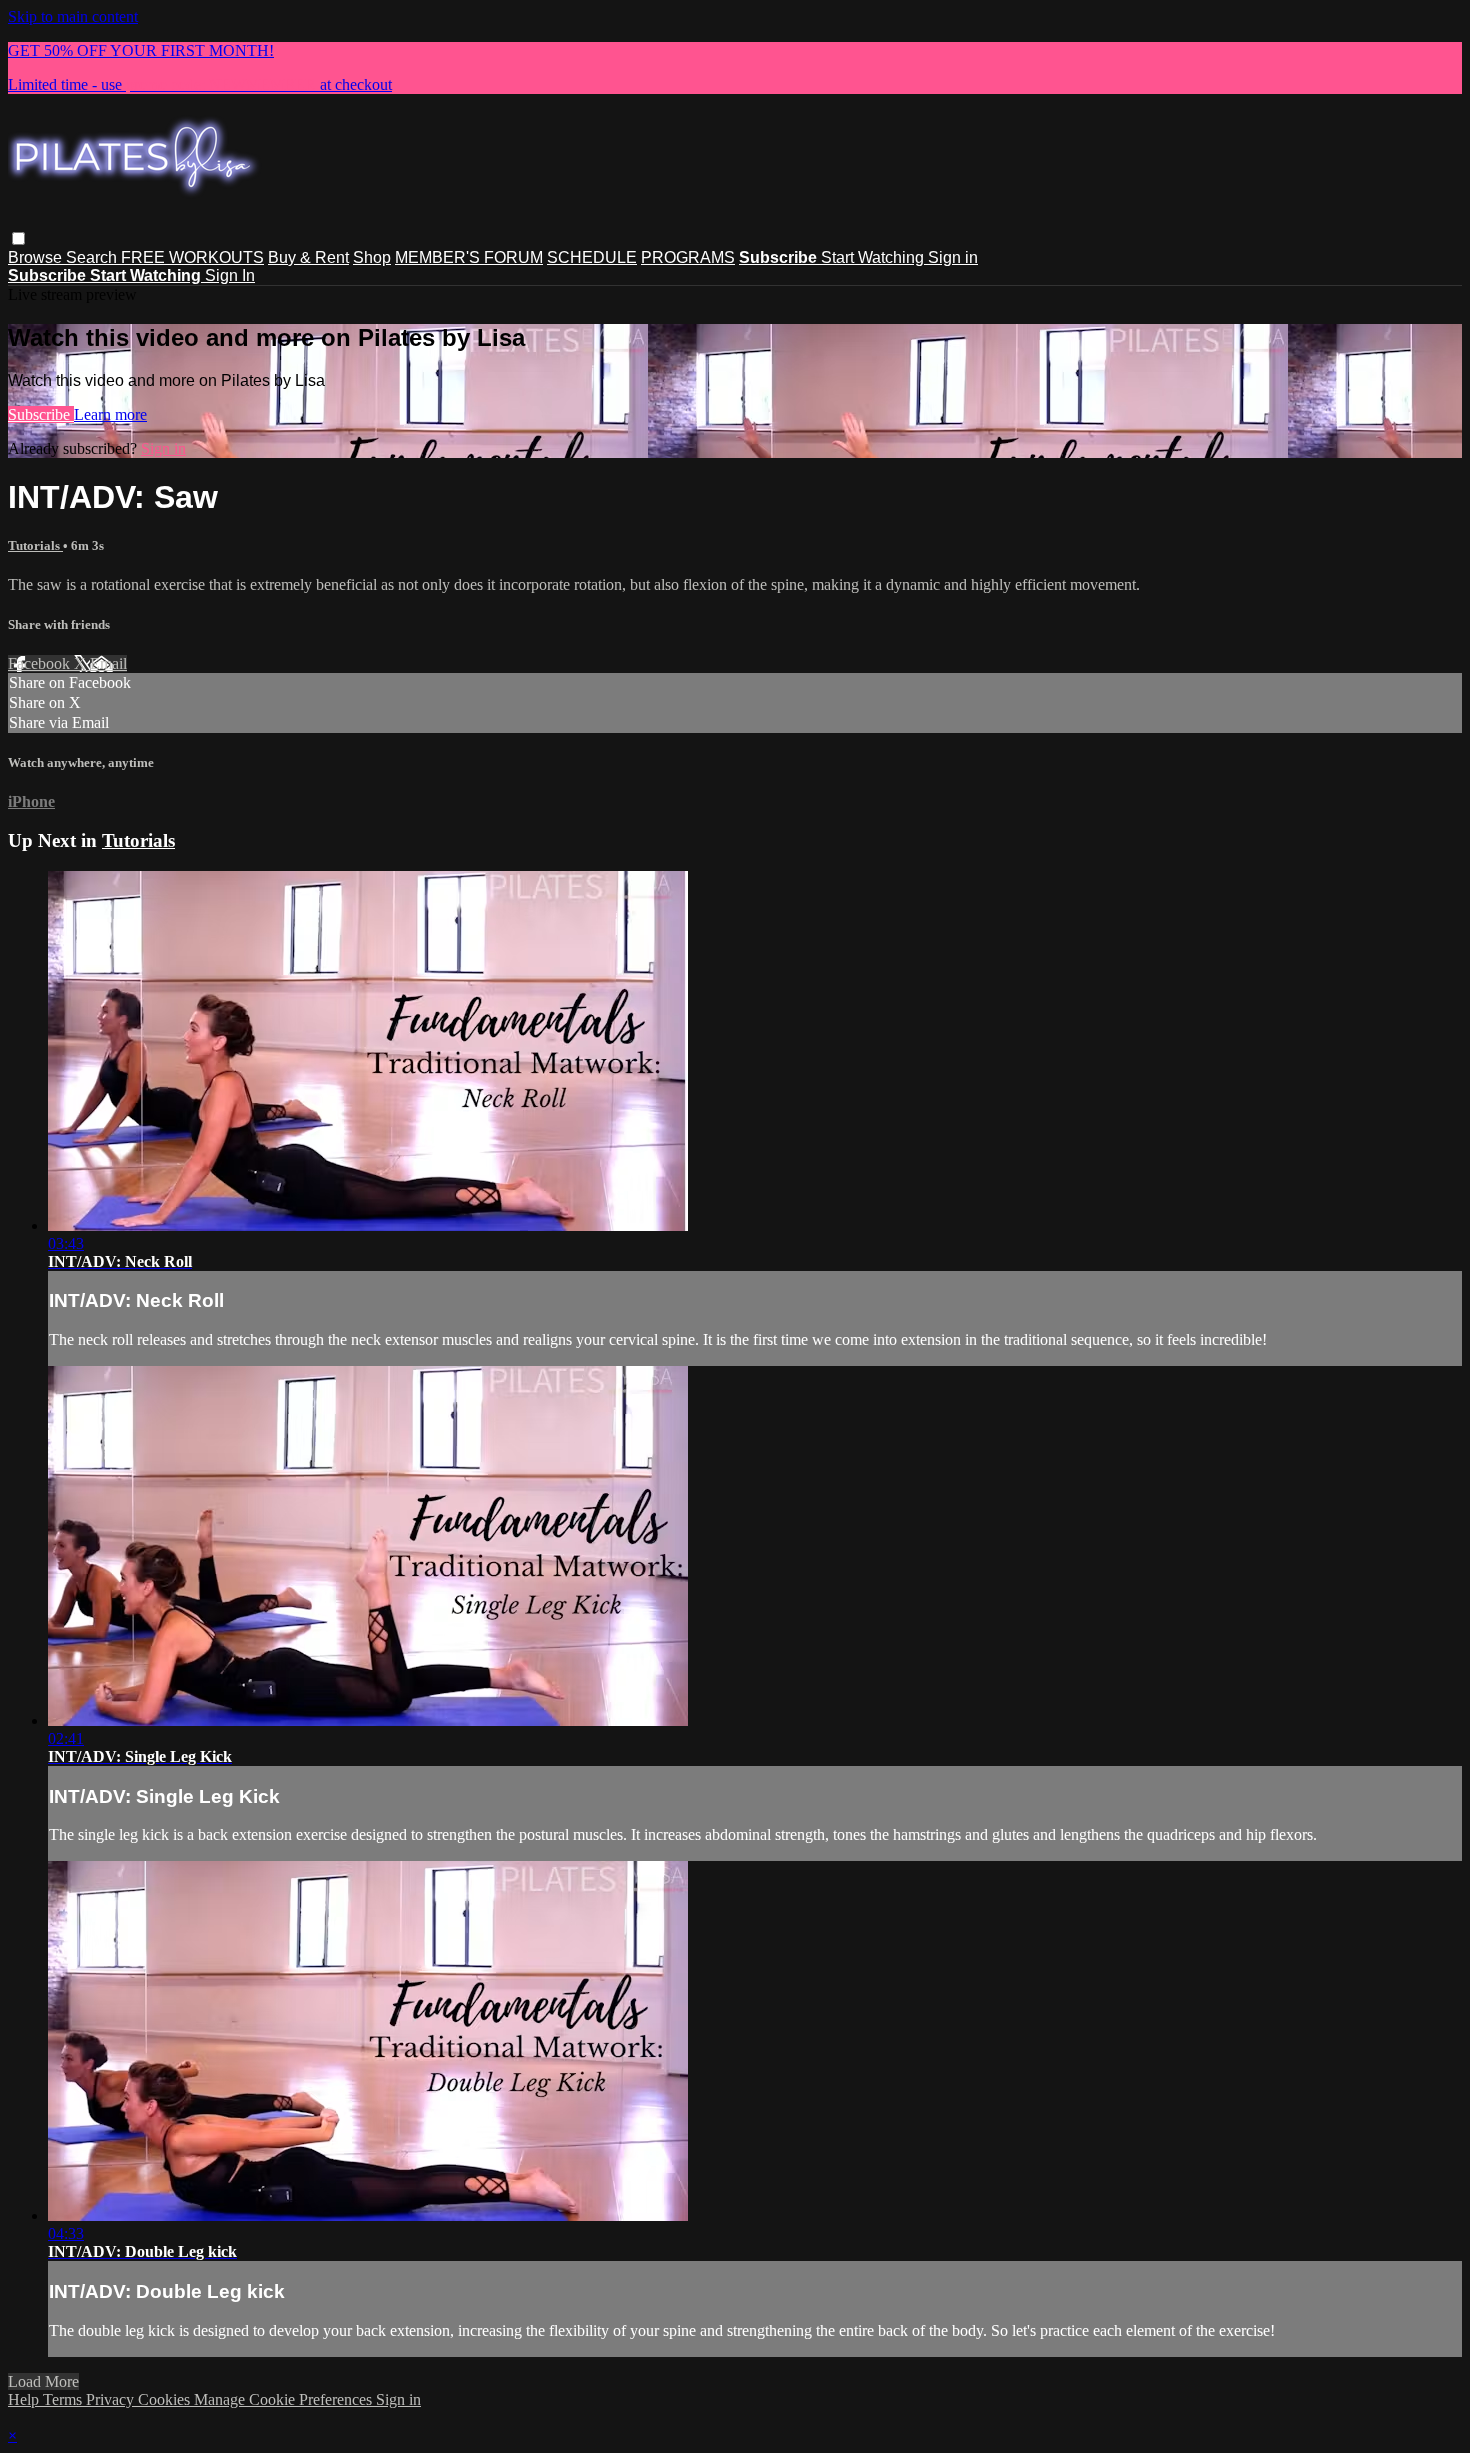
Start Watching (874, 257)
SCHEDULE (592, 257)
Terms (64, 2399)
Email (108, 663)
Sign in (953, 257)
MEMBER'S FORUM (469, 257)
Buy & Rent (308, 257)
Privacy (112, 2399)
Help (25, 2399)
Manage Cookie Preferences (285, 2399)
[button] (18, 238)
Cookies (166, 2399)
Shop (372, 257)
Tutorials (35, 545)
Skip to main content (73, 16)
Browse (37, 257)
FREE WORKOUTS (192, 257)
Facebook (41, 663)
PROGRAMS (688, 257)
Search (93, 257)
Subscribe (41, 414)
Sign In (230, 275)
